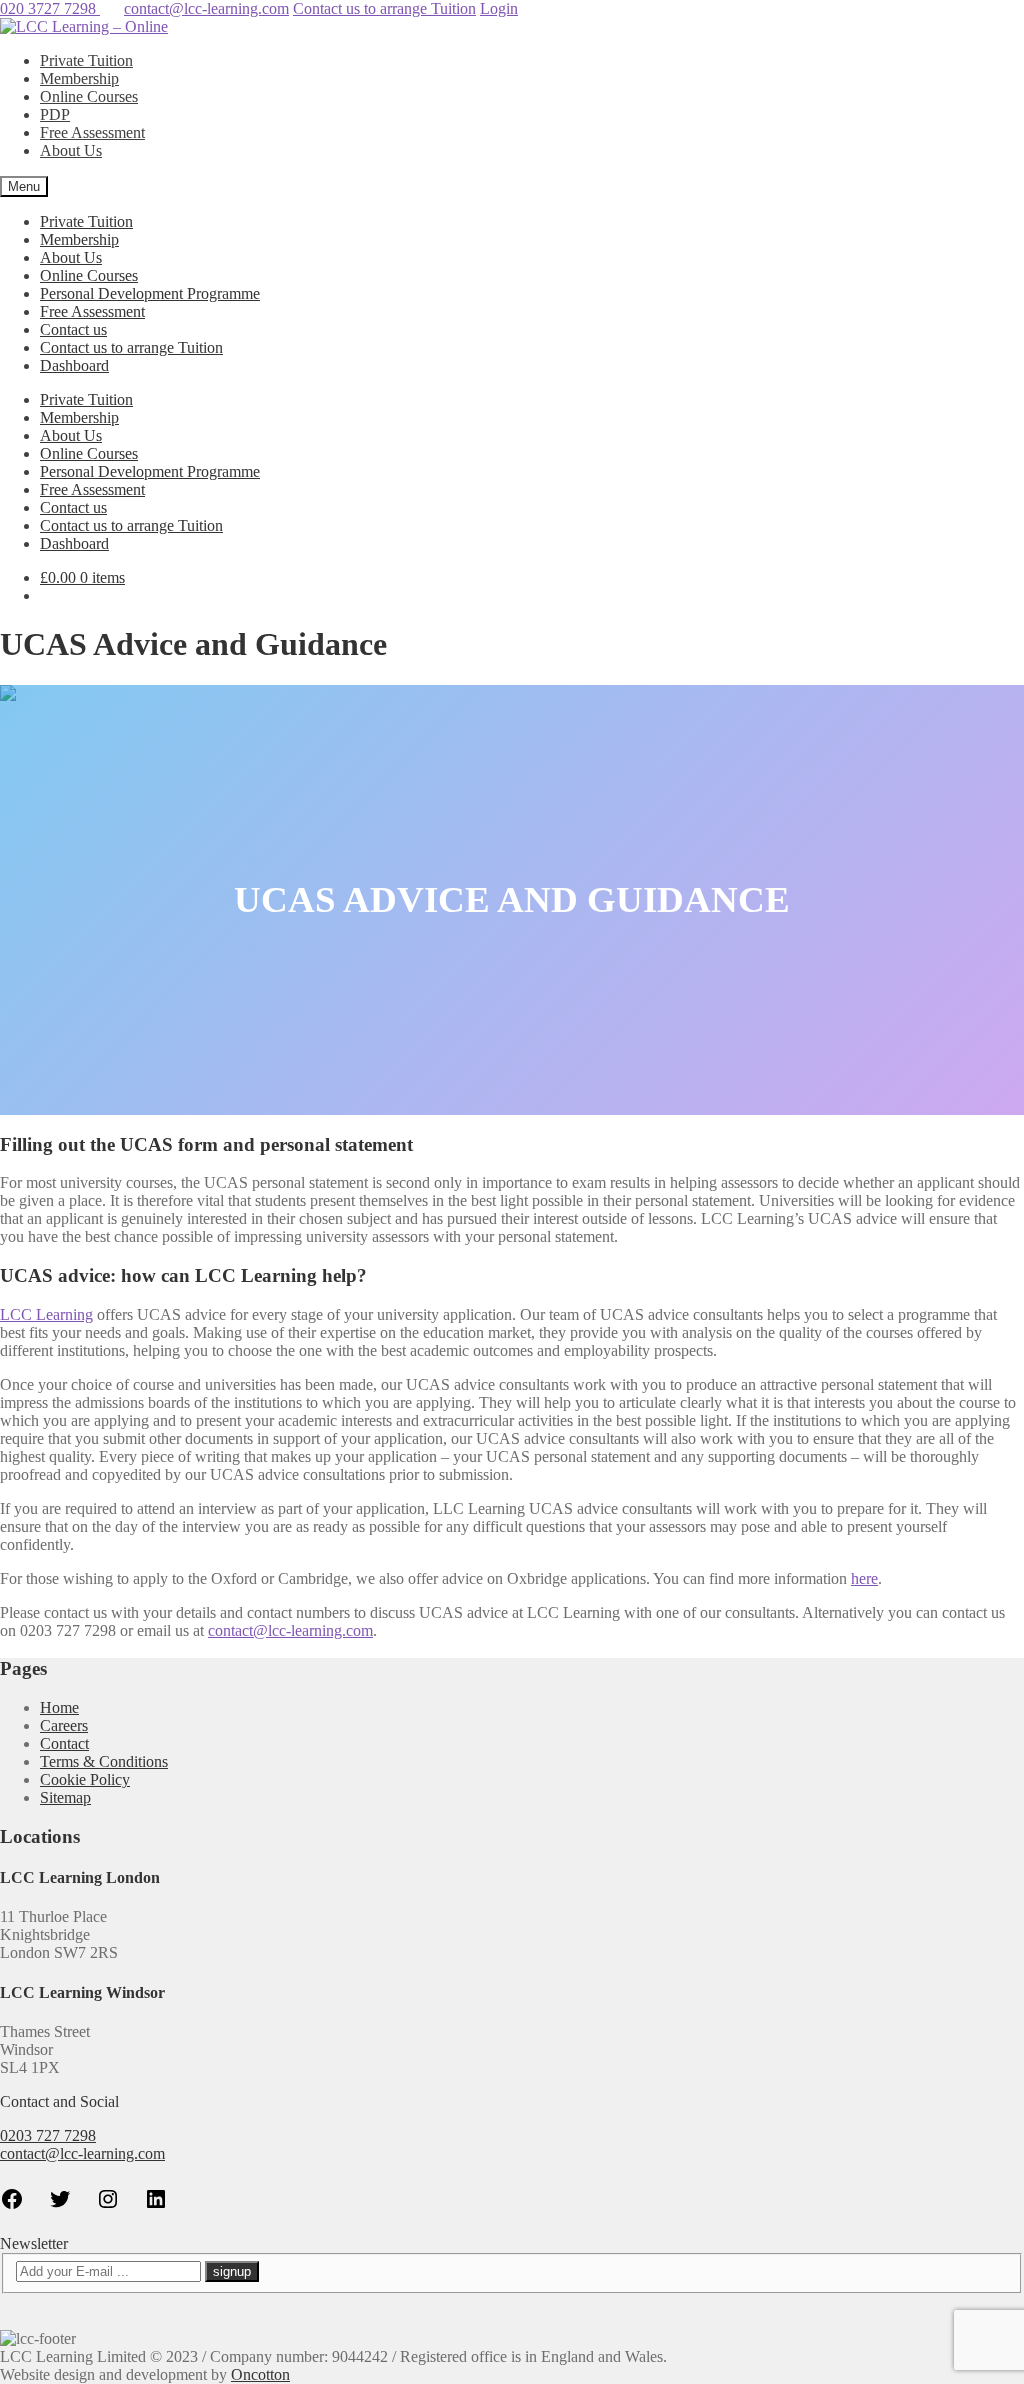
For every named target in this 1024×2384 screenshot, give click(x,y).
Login (499, 8)
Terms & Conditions (104, 1761)
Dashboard (74, 365)
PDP (55, 114)
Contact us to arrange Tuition (384, 8)
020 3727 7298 (50, 8)
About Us (71, 150)
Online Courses (89, 96)
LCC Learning (46, 1314)
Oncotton (260, 2374)
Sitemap (65, 1797)
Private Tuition (86, 60)
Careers (64, 1725)
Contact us (73, 329)
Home (59, 1707)
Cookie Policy (85, 1779)
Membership (79, 78)
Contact (64, 1743)
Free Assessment (92, 132)
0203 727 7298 (48, 2135)
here (864, 1578)
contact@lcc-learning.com (206, 8)
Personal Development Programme (150, 293)
